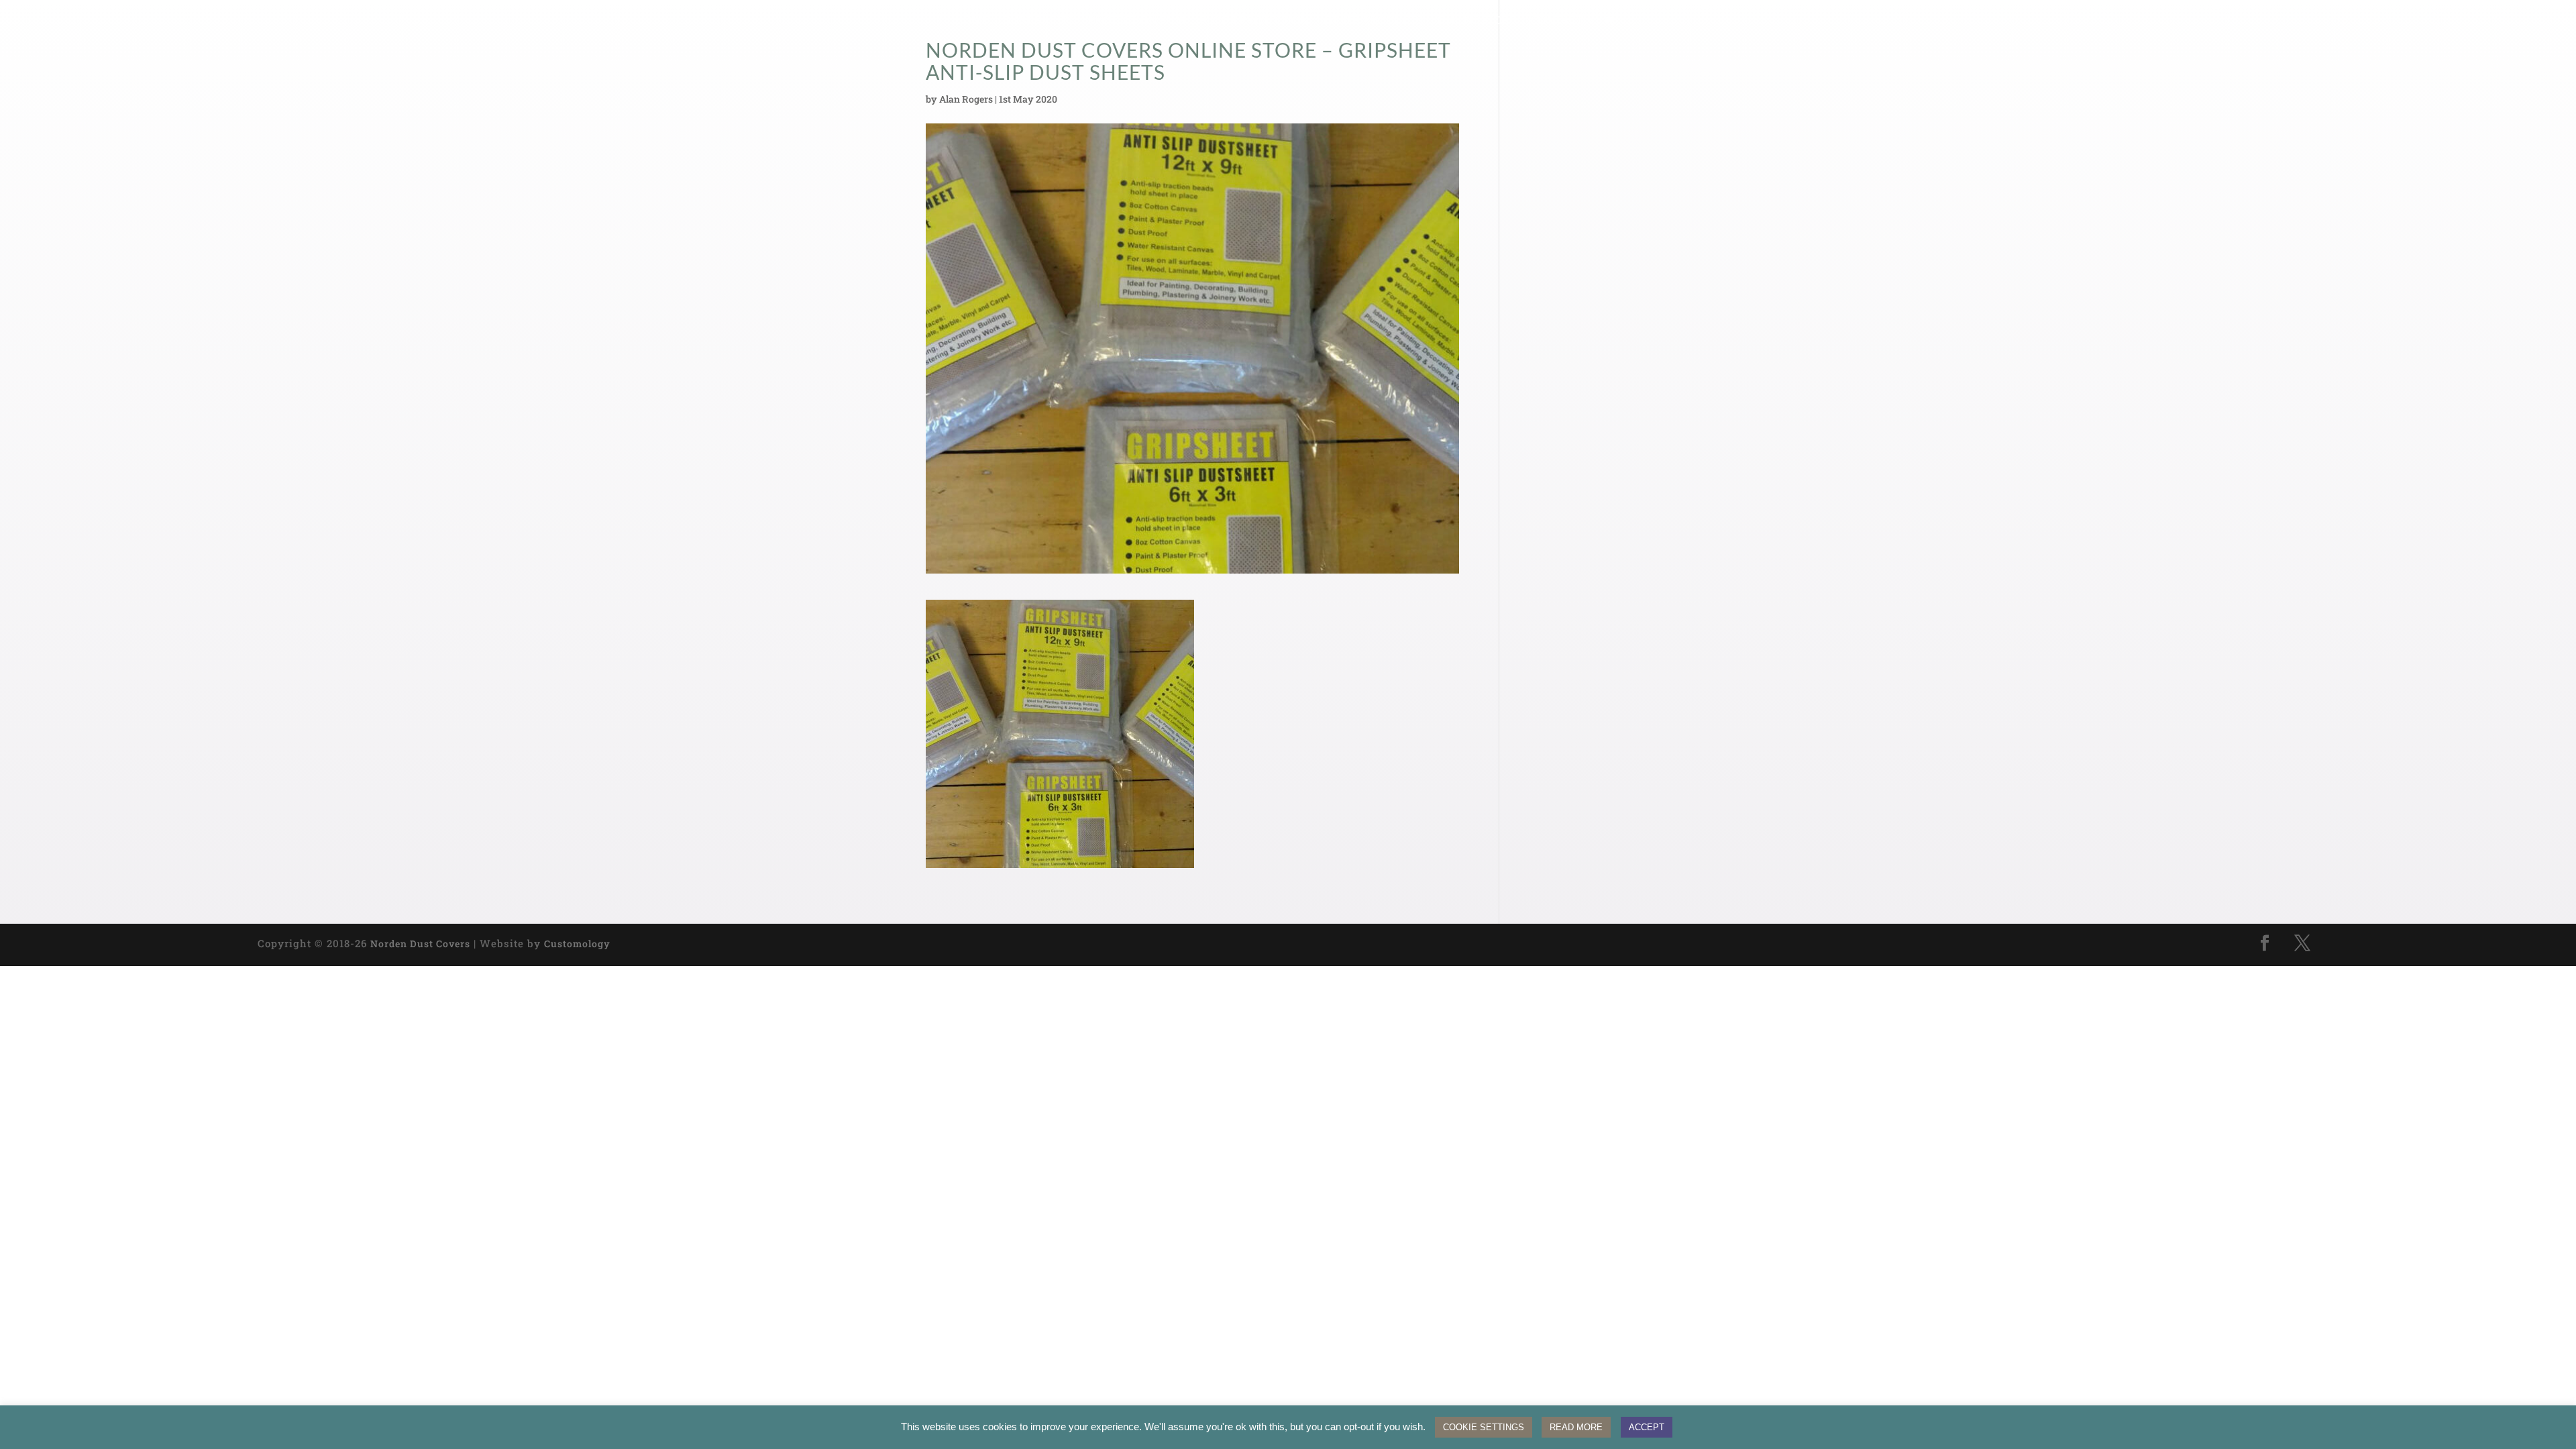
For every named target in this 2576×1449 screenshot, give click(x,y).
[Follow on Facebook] (2265, 943)
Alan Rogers (966, 99)
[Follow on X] (2302, 943)
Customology (577, 944)
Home (971, 21)
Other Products (1373, 21)
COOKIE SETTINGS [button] (1484, 1427)
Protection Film (1137, 21)
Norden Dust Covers (420, 944)
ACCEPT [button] (1647, 1427)
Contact (1556, 21)
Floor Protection (1254, 21)
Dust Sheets (1038, 21)
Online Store (1476, 21)
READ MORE (1576, 1427)
